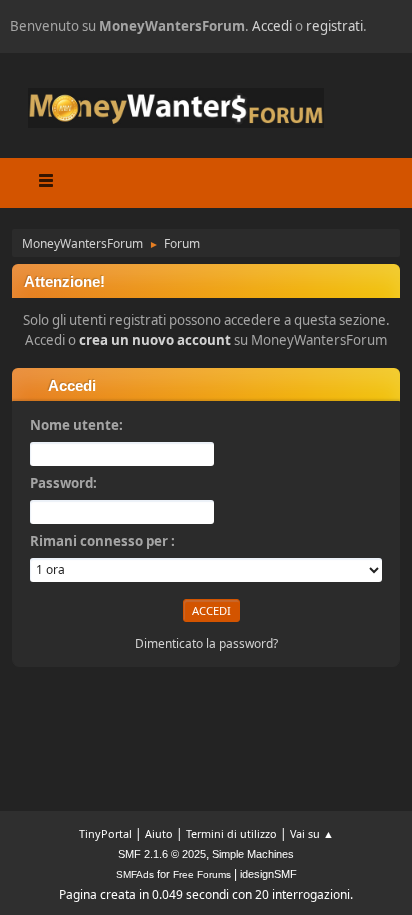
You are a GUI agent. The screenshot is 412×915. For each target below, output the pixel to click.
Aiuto (159, 833)
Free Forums (202, 874)
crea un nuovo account (155, 340)
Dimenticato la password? (206, 643)
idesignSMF (268, 874)
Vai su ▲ (312, 833)
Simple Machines (253, 854)
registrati (334, 26)
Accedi (272, 26)
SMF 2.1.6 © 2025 (162, 854)
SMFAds (135, 874)
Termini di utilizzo (231, 833)
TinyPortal (105, 833)
